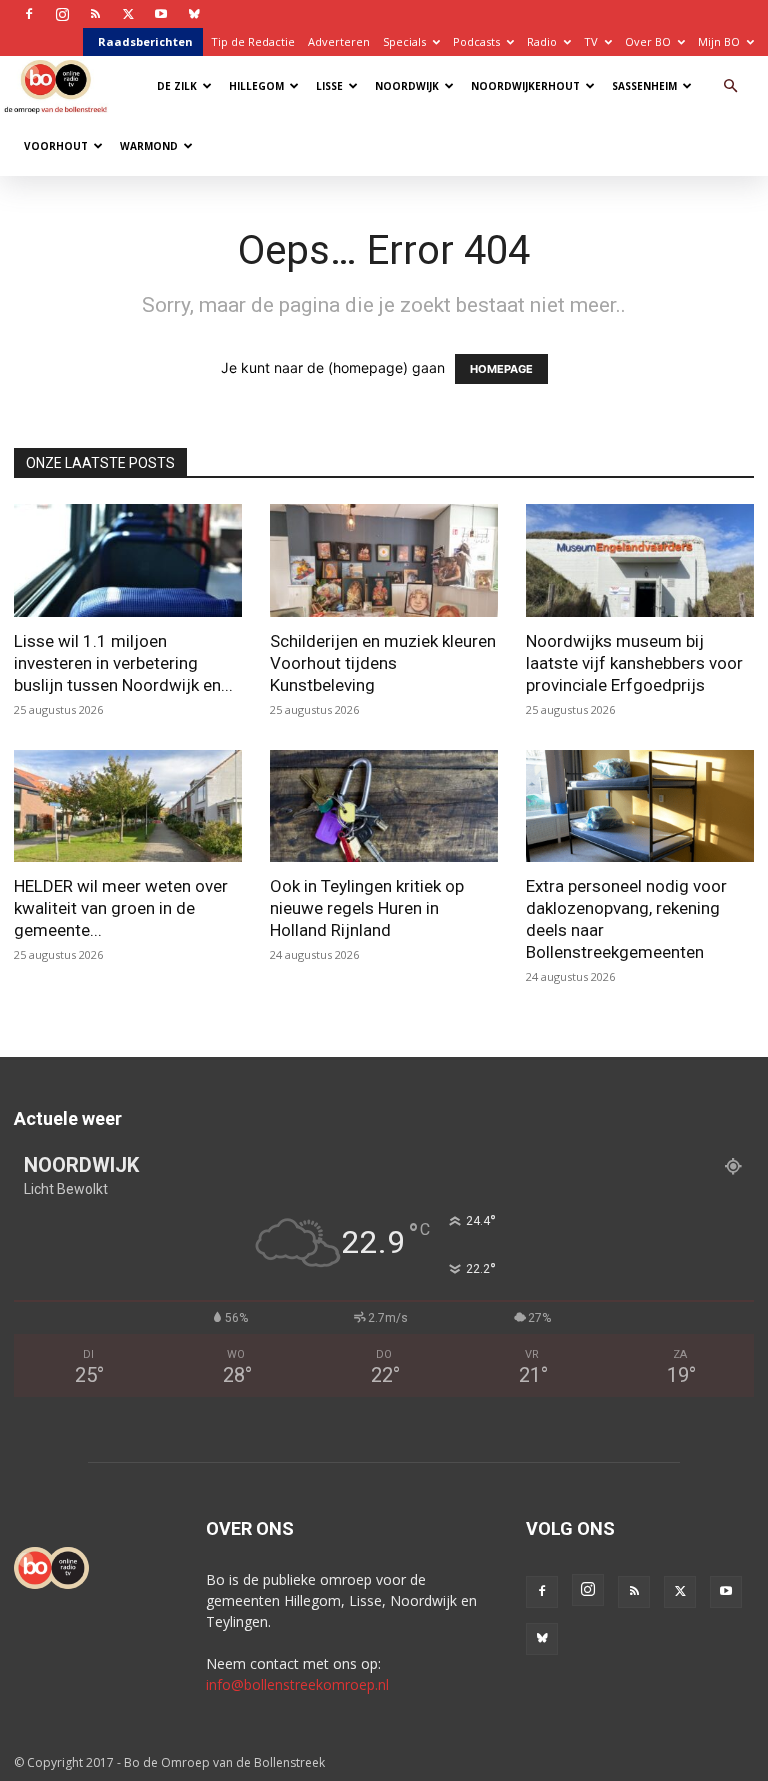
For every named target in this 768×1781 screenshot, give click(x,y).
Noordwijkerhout (525, 86)
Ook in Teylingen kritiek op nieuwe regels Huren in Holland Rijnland (367, 908)
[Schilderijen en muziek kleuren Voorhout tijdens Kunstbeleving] (384, 560)
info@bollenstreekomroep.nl (297, 1684)
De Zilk (177, 86)
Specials (404, 41)
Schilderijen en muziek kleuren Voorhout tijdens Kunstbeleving (383, 663)
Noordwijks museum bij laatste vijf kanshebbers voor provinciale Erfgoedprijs (634, 663)
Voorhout (56, 146)
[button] (730, 86)
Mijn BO (719, 41)
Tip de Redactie (253, 41)
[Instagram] (62, 14)
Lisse (329, 86)
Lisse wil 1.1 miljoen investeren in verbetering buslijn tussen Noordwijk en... (123, 663)
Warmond (149, 146)
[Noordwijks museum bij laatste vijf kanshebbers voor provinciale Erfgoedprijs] (640, 560)
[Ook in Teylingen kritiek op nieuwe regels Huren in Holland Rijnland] (384, 806)
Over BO (648, 41)
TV (591, 41)
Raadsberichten (145, 41)
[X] (128, 14)
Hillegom (256, 86)
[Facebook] (29, 14)
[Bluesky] (194, 14)
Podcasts (476, 41)
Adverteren (339, 41)
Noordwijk (407, 86)
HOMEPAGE (501, 369)
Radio (542, 41)
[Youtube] (161, 14)
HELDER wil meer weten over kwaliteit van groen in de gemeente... (121, 908)
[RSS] (95, 14)
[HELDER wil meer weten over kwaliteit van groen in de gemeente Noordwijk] (128, 806)
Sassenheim (644, 86)
